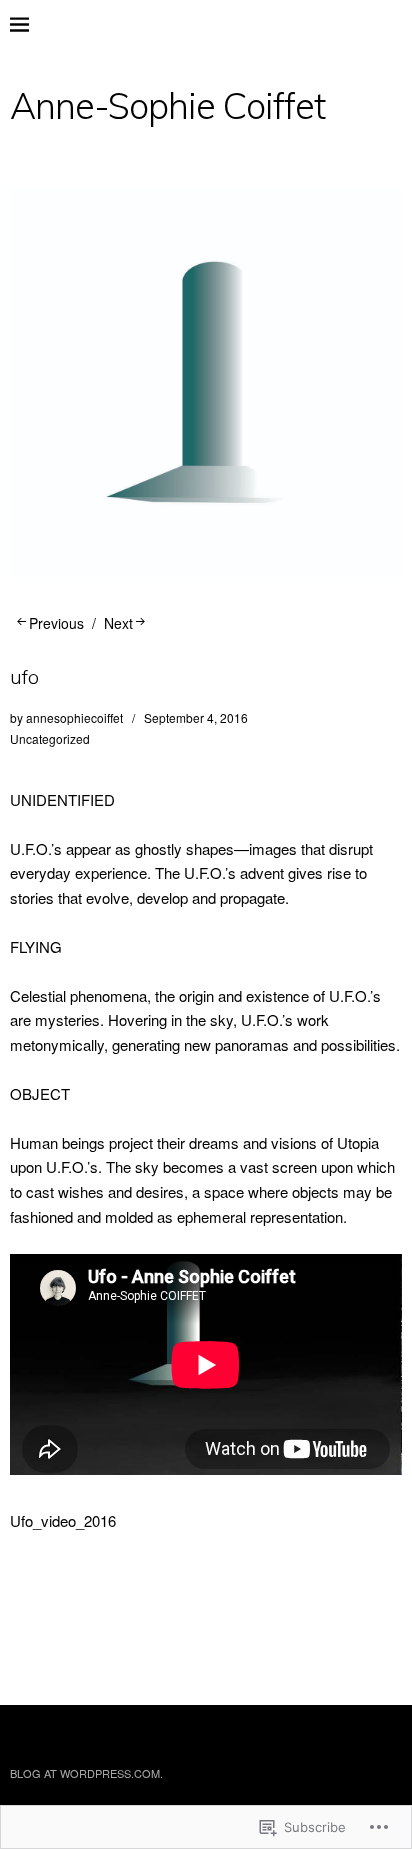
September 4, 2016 (196, 717)
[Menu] (35, 25)
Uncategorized (50, 738)
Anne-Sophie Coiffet (167, 105)
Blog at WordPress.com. (86, 1773)
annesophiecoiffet (74, 717)
